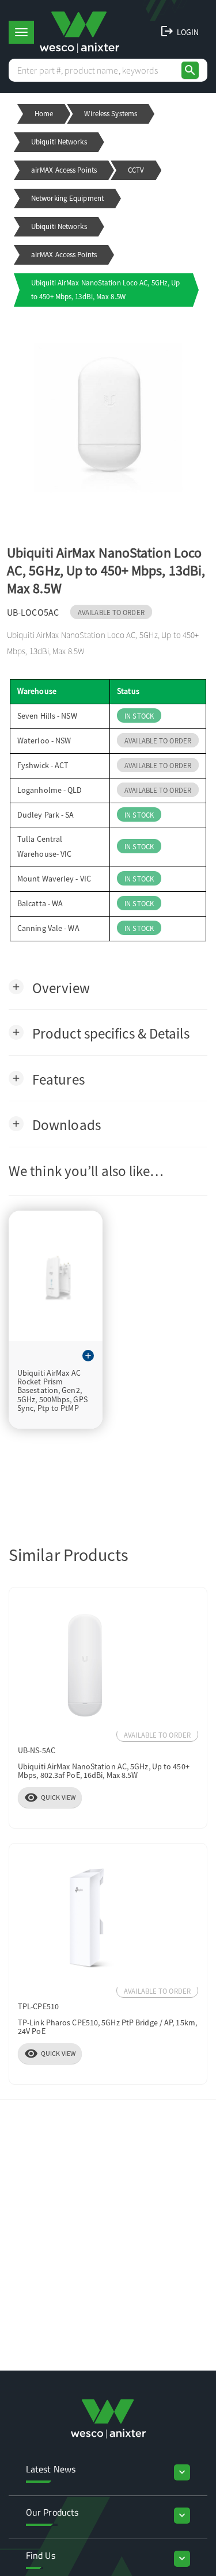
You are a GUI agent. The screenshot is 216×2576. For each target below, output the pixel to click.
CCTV (136, 170)
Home (44, 114)
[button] (49, 987)
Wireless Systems (111, 114)
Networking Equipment (67, 198)
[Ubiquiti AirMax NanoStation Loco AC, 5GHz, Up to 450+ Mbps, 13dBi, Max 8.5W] (108, 418)
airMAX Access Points (64, 170)
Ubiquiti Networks (59, 142)
